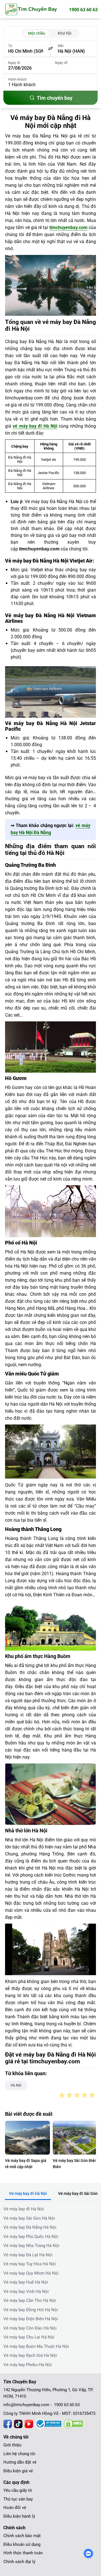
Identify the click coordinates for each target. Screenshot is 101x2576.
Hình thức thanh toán (23, 2553)
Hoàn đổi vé (15, 2508)
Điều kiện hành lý (19, 2516)
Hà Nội (16, 2085)
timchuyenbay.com (68, 227)
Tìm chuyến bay (55, 98)
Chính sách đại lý (19, 2562)
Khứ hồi (65, 33)
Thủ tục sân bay (18, 2499)
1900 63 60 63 (83, 10)
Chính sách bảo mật (22, 2536)
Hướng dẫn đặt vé (20, 2462)
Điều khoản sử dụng (22, 2544)
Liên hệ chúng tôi (19, 2454)
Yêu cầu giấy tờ (18, 2490)
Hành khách (17, 79)
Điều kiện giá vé (18, 2471)
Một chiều (37, 33)
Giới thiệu (12, 2445)
